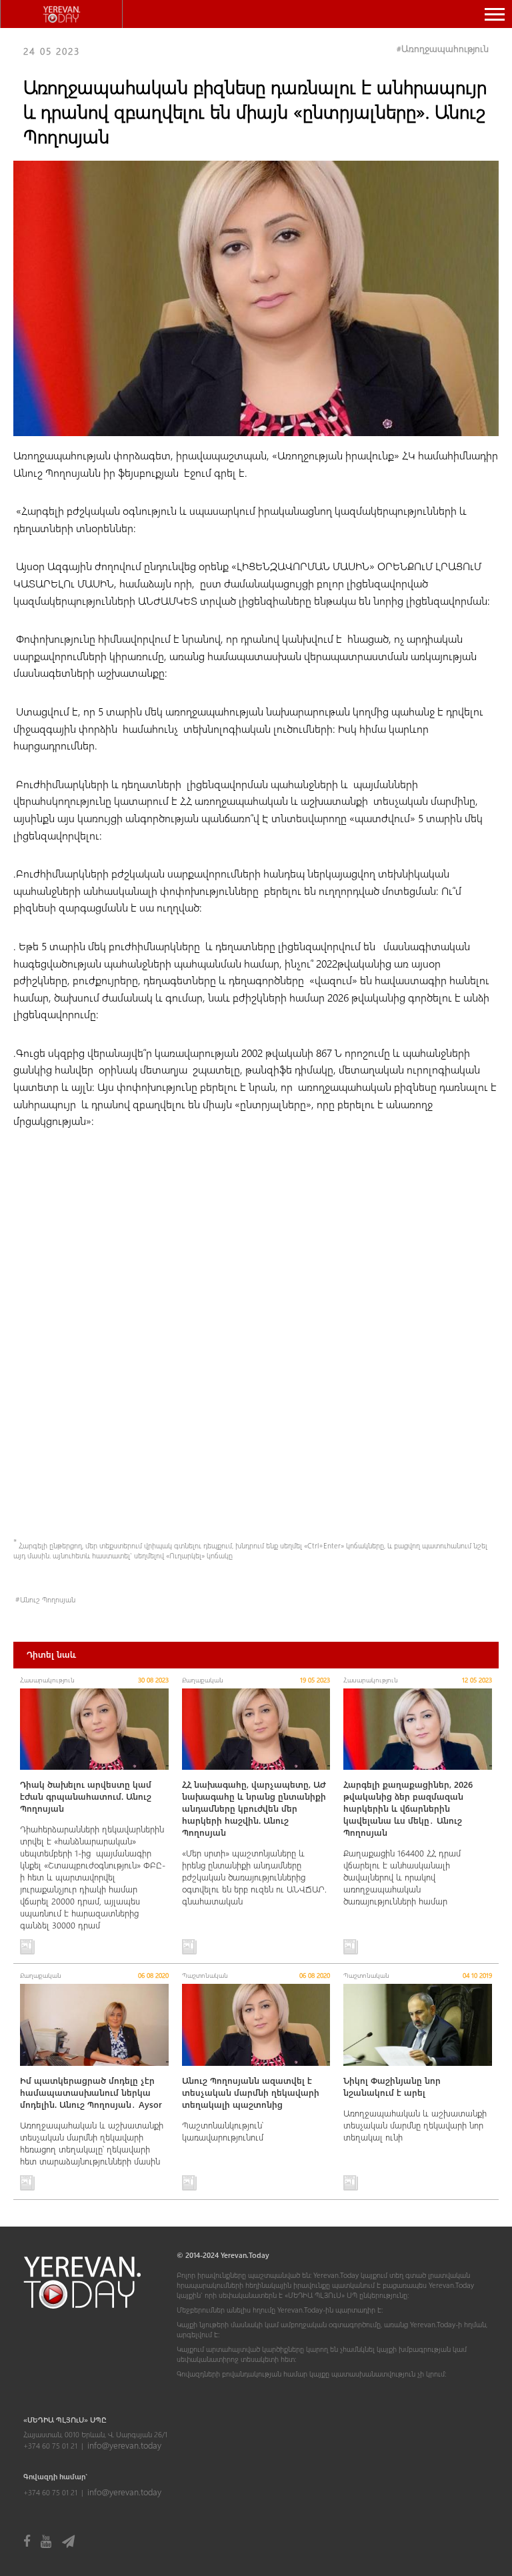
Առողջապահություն (445, 48)
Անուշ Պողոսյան (48, 1599)
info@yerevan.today (124, 2445)
